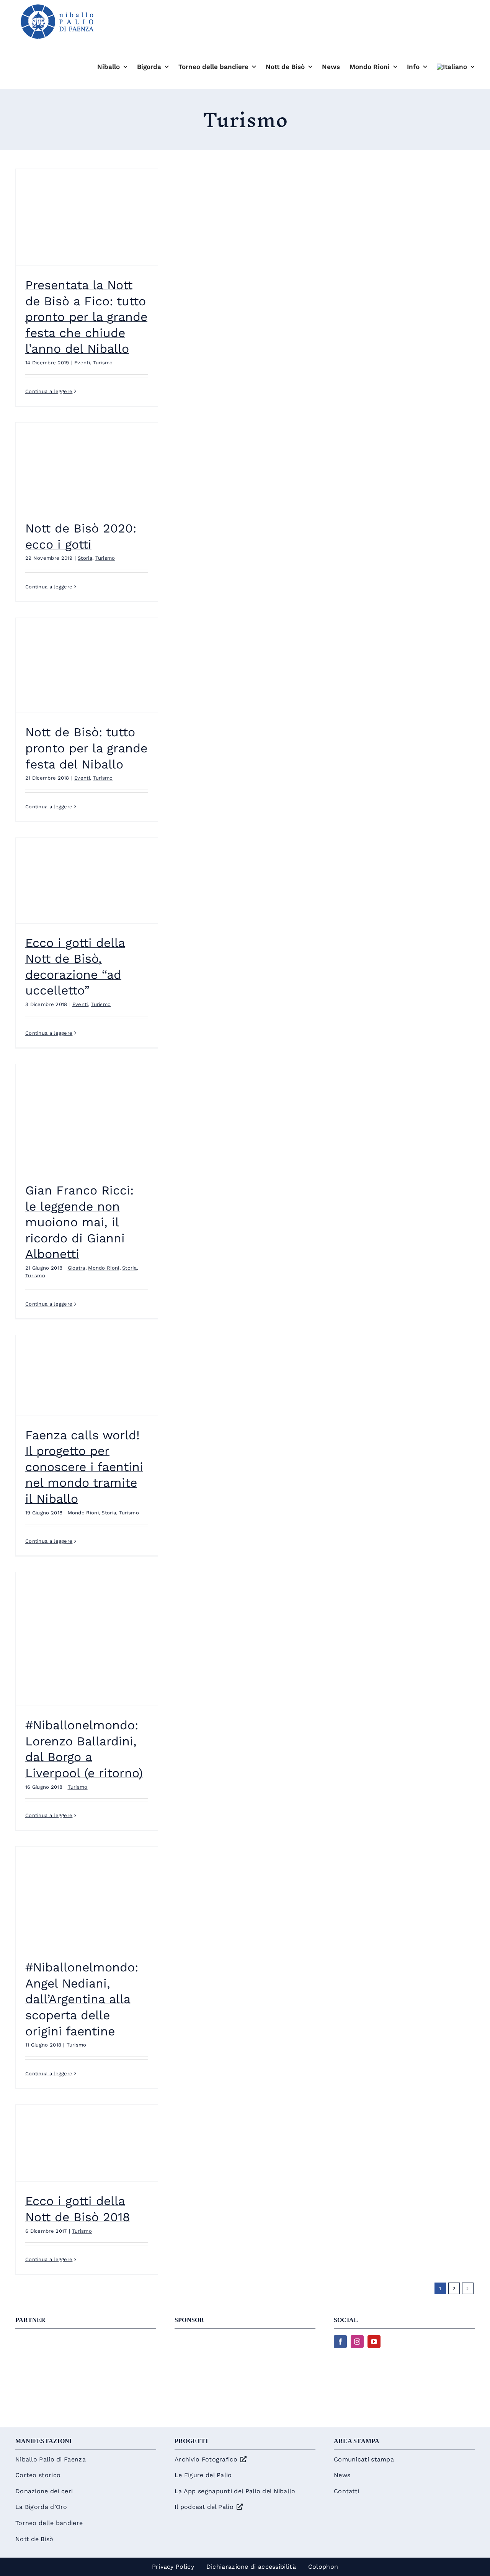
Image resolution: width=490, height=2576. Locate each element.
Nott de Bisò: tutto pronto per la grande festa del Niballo (86, 748)
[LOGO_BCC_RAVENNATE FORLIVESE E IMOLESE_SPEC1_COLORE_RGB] (245, 2339)
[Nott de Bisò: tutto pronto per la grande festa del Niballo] (87, 665)
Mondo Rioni (104, 1268)
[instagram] (357, 2342)
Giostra (77, 1268)
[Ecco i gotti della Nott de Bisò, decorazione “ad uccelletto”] (87, 881)
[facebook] (340, 2342)
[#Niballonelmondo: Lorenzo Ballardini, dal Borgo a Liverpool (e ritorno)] (87, 1639)
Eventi (82, 363)
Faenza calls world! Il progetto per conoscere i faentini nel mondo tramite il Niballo (84, 1467)
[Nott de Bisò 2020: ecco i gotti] (87, 466)
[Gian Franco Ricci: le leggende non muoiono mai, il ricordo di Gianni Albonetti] (87, 1118)
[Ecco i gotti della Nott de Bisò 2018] (87, 2143)
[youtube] (374, 2342)
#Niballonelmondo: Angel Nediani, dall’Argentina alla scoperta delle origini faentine (82, 1999)
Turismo (103, 363)
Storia (85, 558)
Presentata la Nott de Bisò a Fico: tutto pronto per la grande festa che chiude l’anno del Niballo (86, 317)
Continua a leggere (49, 391)
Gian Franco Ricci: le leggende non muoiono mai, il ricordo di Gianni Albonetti (79, 1222)
